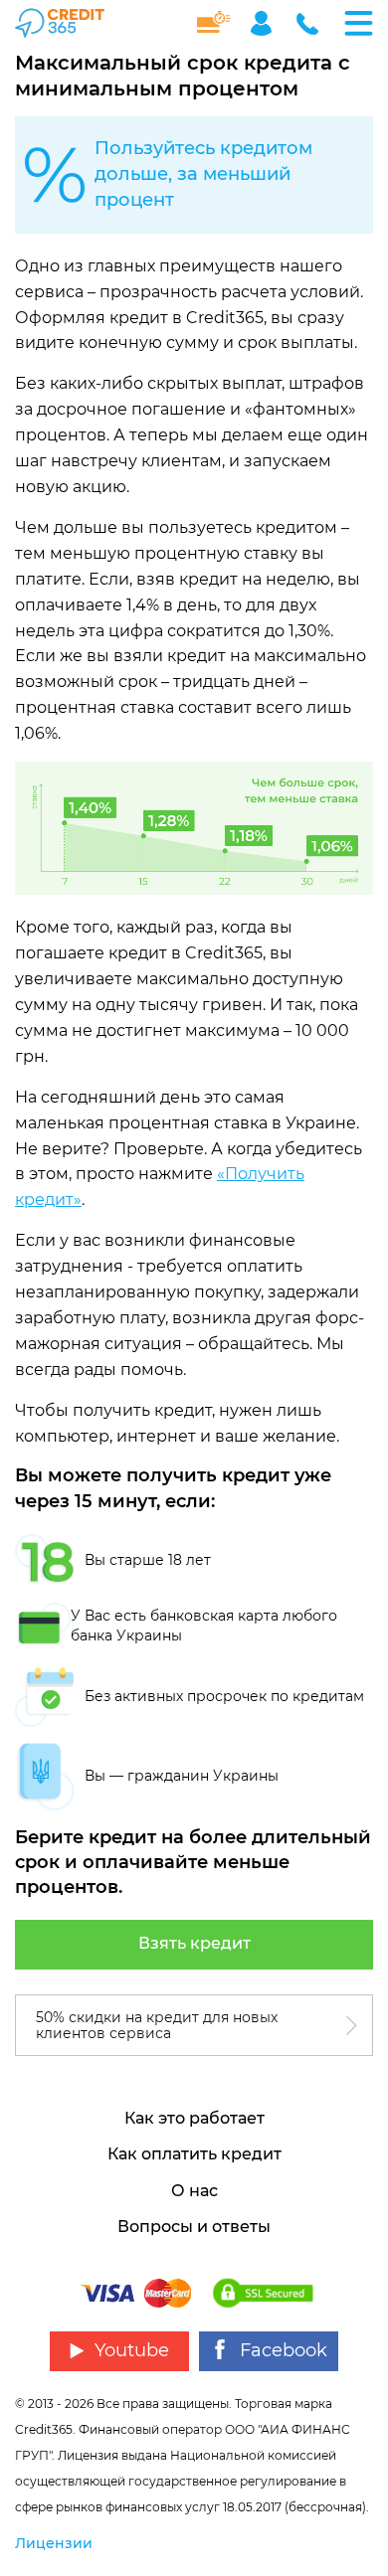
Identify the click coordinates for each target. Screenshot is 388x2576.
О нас (194, 2191)
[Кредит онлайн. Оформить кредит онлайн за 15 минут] (67, 23)
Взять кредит (194, 1943)
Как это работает (194, 2118)
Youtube (132, 2350)
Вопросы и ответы (194, 2227)
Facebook (284, 2350)
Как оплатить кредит (194, 2154)
